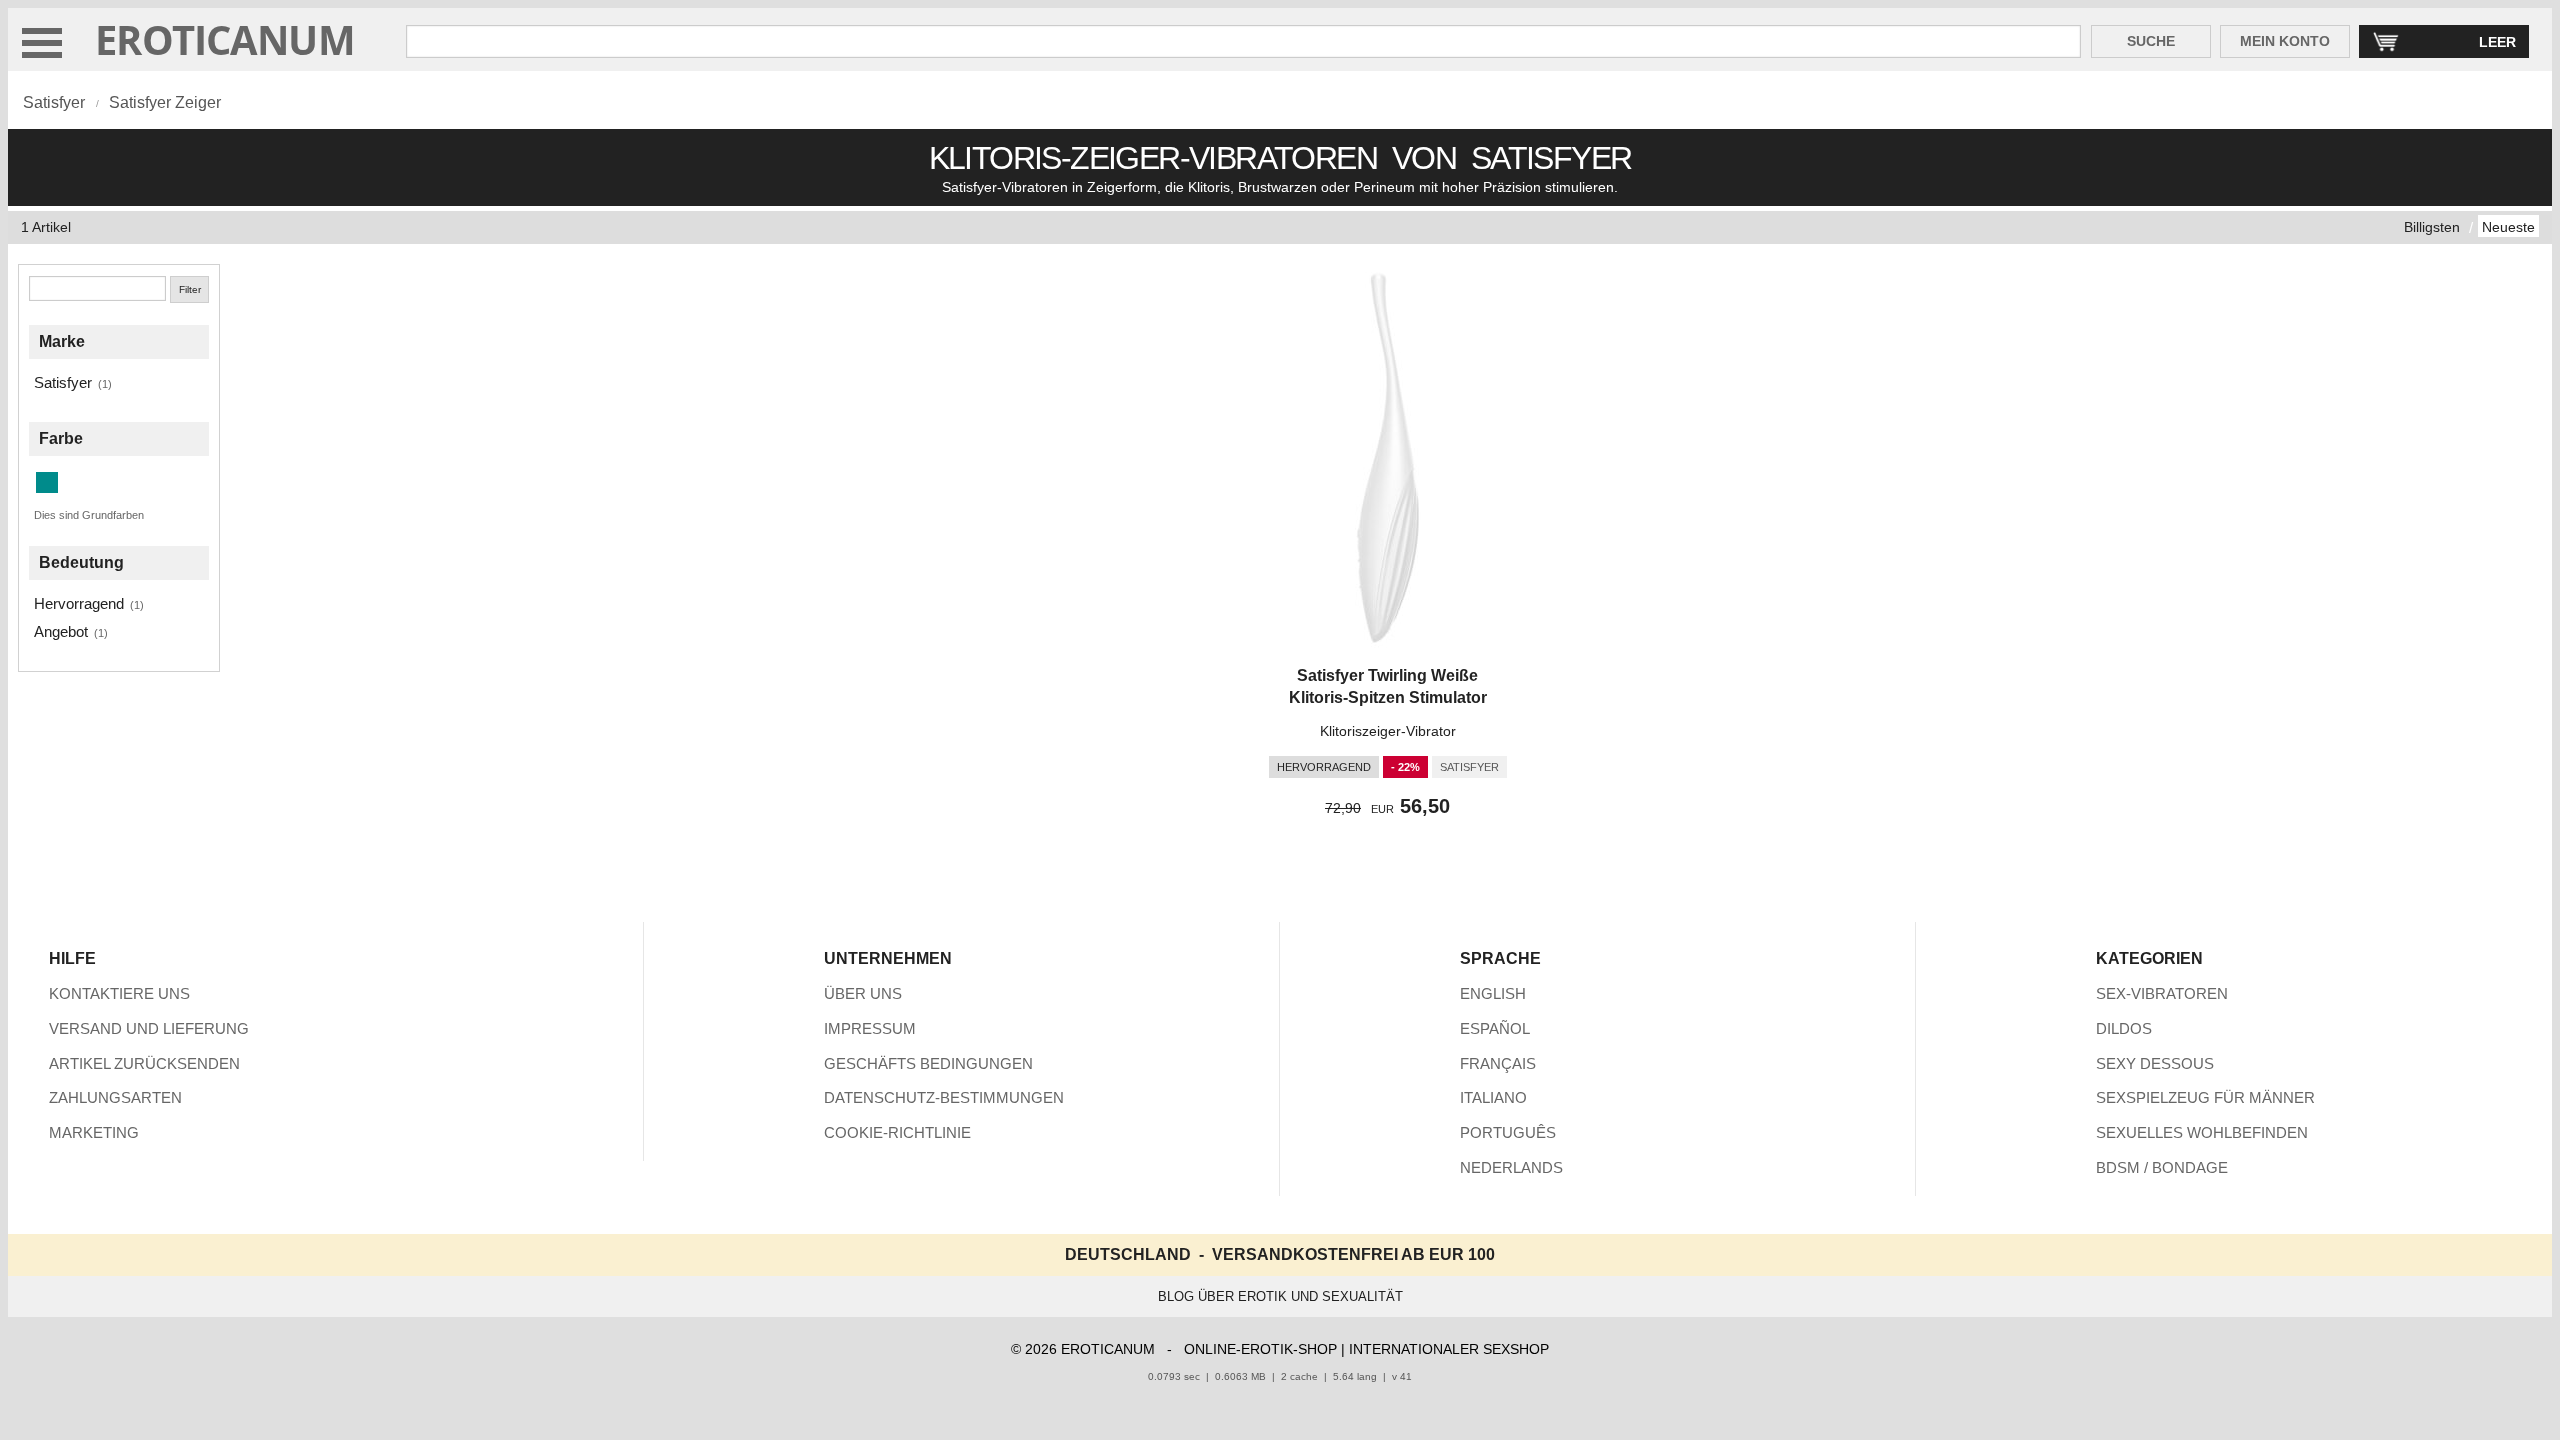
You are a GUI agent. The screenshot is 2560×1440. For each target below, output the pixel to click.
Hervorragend (79, 603)
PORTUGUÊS (1508, 1132)
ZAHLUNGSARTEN (115, 1097)
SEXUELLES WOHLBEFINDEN (2202, 1132)
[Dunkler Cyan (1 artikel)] (47, 482)
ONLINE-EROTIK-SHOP (1260, 1349)
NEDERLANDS (1511, 1167)
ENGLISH (1493, 993)
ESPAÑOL (1495, 1028)
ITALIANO (1493, 1097)
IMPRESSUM (870, 1028)
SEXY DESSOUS (2155, 1063)
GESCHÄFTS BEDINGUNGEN (928, 1063)
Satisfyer (54, 102)
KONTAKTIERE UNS (119, 993)
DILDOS (2124, 1028)
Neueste (2508, 227)
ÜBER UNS (863, 993)
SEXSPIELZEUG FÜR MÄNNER (2205, 1097)
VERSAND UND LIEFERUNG (149, 1028)
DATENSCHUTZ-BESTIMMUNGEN (944, 1097)
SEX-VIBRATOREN (2162, 993)
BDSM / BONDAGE (2162, 1167)
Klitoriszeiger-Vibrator (1388, 731)
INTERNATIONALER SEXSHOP (1449, 1349)
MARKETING (94, 1132)
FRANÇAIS (1498, 1063)
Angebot (61, 631)
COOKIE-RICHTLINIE (897, 1132)
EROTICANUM (225, 39)
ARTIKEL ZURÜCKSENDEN (144, 1063)
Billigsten (2432, 227)
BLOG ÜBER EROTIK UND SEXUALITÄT (1280, 1296)
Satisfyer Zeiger (165, 102)
